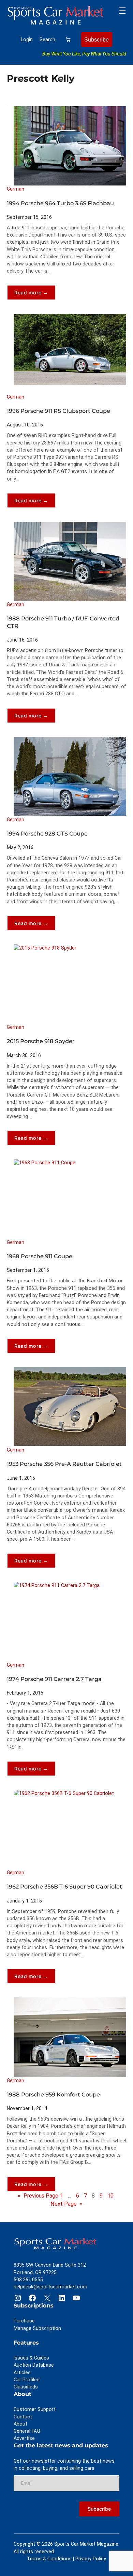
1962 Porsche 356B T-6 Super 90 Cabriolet (64, 1886)
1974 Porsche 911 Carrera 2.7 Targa (54, 1679)
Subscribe (97, 39)
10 (110, 2196)
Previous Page (38, 2196)
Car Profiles (27, 2380)
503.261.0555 (28, 2280)
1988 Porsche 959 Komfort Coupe (53, 2094)
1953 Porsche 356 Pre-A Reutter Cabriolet (64, 1464)
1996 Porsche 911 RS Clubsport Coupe (58, 411)
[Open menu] (122, 11)
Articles (22, 2372)
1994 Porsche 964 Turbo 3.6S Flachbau (60, 203)
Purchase (24, 2321)
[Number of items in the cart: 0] (68, 40)
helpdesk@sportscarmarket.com (50, 2287)
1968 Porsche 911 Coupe (40, 1256)
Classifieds (26, 2387)
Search (47, 39)
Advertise (24, 2438)
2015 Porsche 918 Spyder (41, 1041)
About (20, 2424)
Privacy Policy (91, 2559)
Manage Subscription (37, 2328)
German (16, 189)
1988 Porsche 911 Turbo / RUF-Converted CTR (63, 622)
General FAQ (27, 2431)
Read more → (35, 295)
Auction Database (34, 2365)
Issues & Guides (31, 2358)
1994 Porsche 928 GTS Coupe (47, 833)
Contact (23, 2417)
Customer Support (35, 2409)
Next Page (66, 2204)
